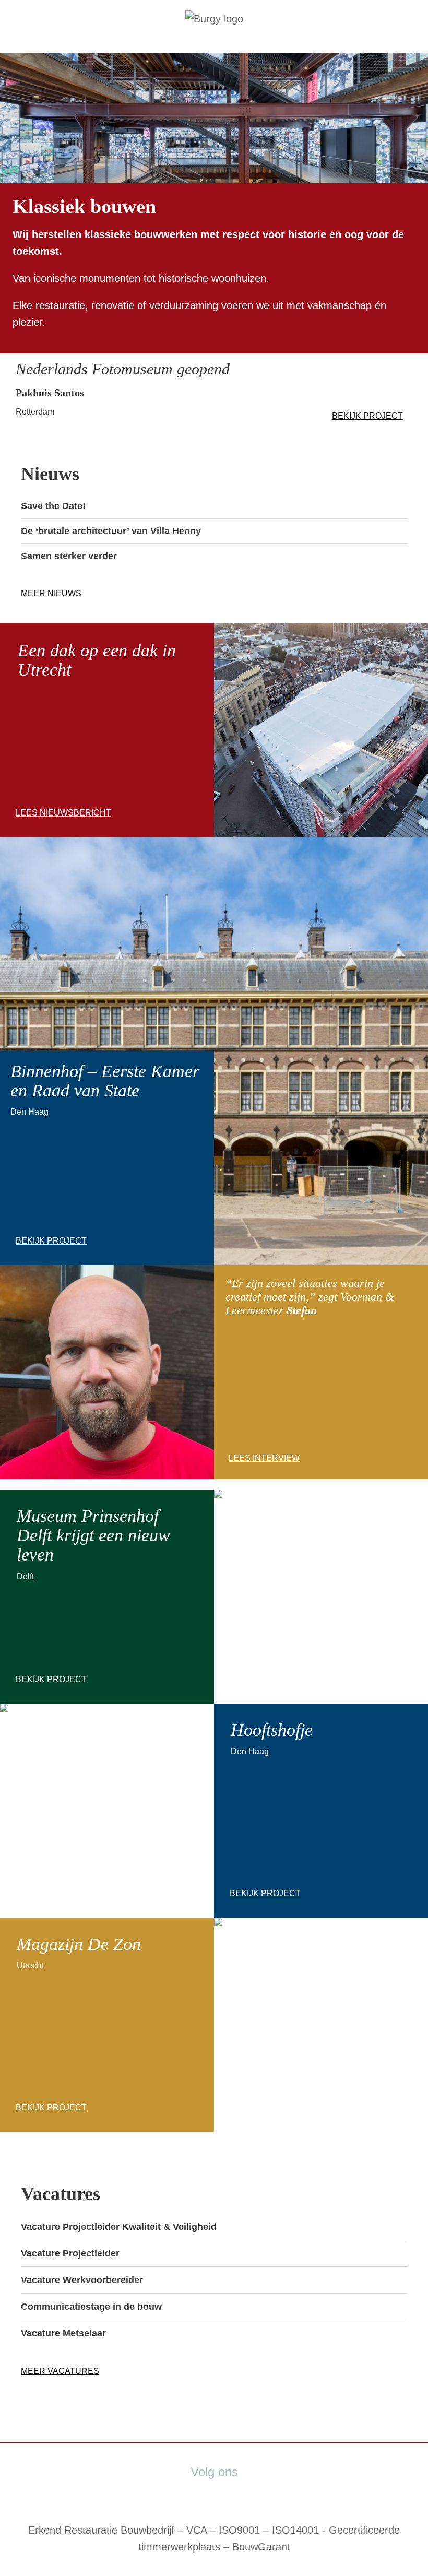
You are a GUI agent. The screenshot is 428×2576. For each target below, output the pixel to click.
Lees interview (264, 1458)
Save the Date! (53, 506)
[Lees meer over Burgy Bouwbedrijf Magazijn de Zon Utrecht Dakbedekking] (321, 829)
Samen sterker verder (69, 556)
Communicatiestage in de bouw (91, 2307)
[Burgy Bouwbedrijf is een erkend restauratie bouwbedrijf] (214, 19)
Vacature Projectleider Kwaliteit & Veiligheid (119, 2227)
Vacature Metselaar (63, 2333)
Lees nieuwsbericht (63, 813)
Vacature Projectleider (70, 2253)
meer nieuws (51, 593)
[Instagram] (265, 2492)
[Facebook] (175, 2492)
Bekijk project (367, 416)
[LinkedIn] (206, 2492)
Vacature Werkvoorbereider (82, 2280)
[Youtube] (241, 2492)
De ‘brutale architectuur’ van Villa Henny (111, 531)
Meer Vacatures (60, 2371)
